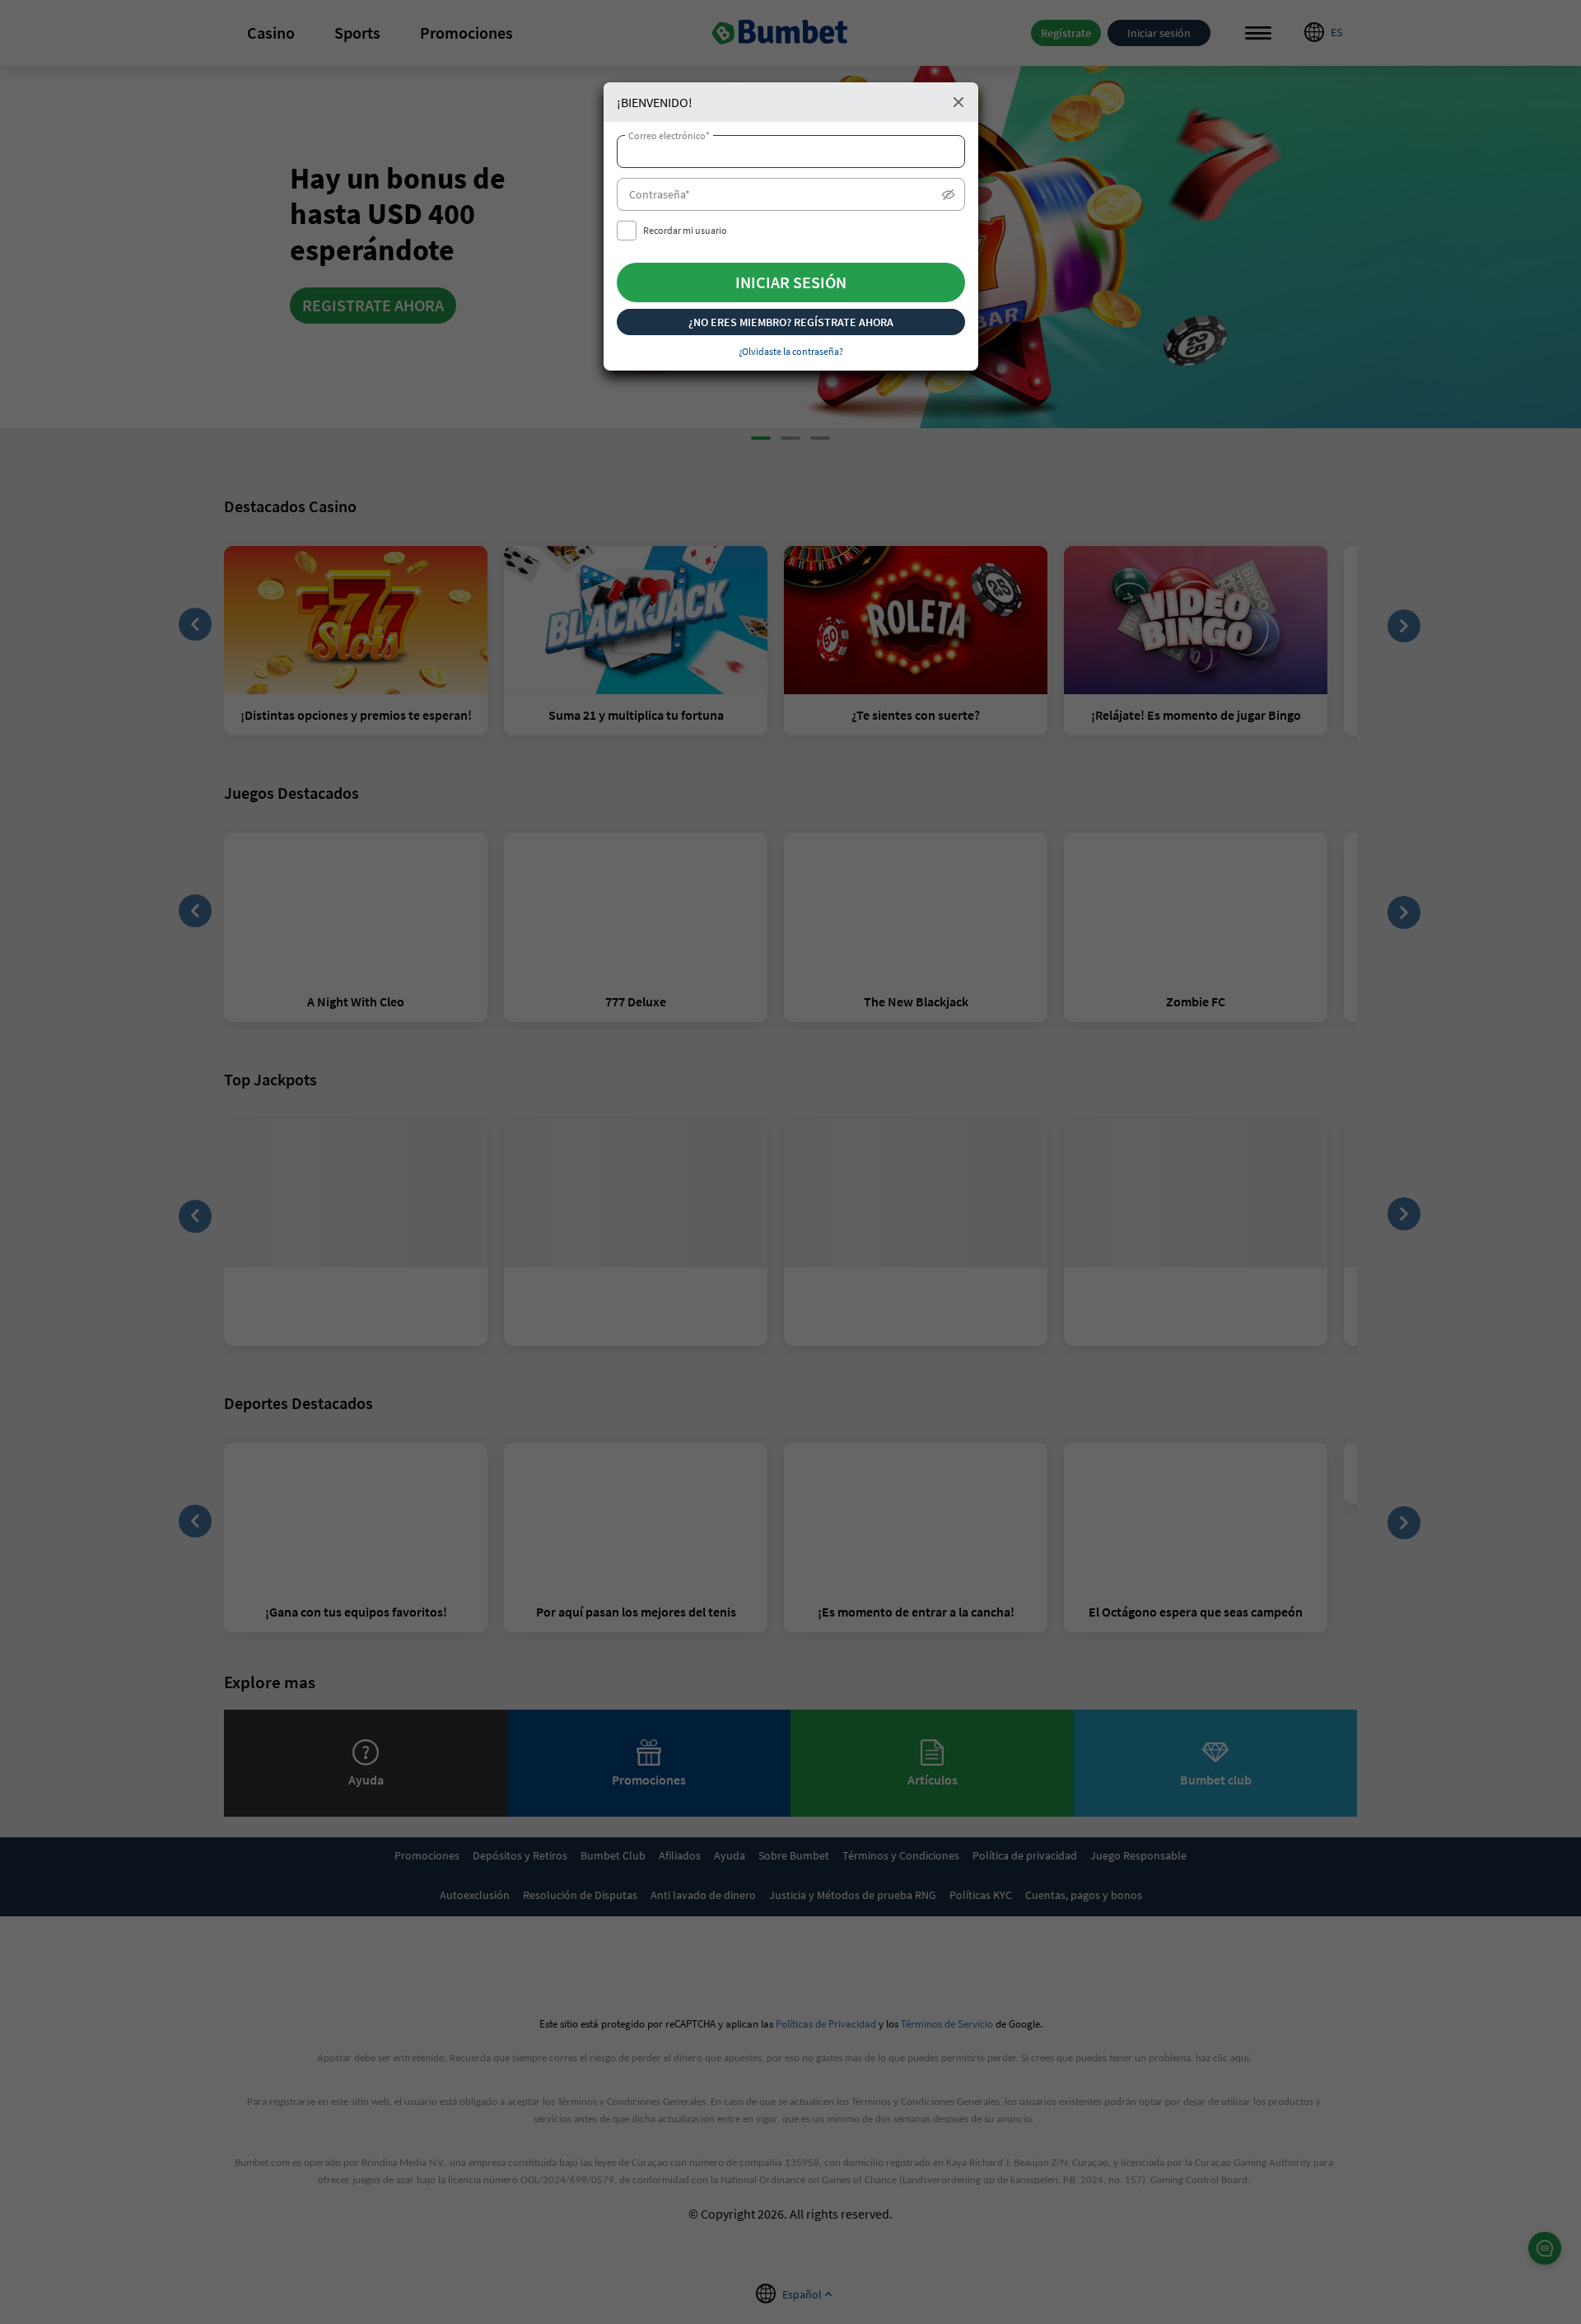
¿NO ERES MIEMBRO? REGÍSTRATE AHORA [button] (791, 322)
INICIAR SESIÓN (791, 282)
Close (958, 102)
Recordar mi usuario (685, 230)
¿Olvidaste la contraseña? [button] (791, 351)
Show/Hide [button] (949, 198)
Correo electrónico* (669, 136)
